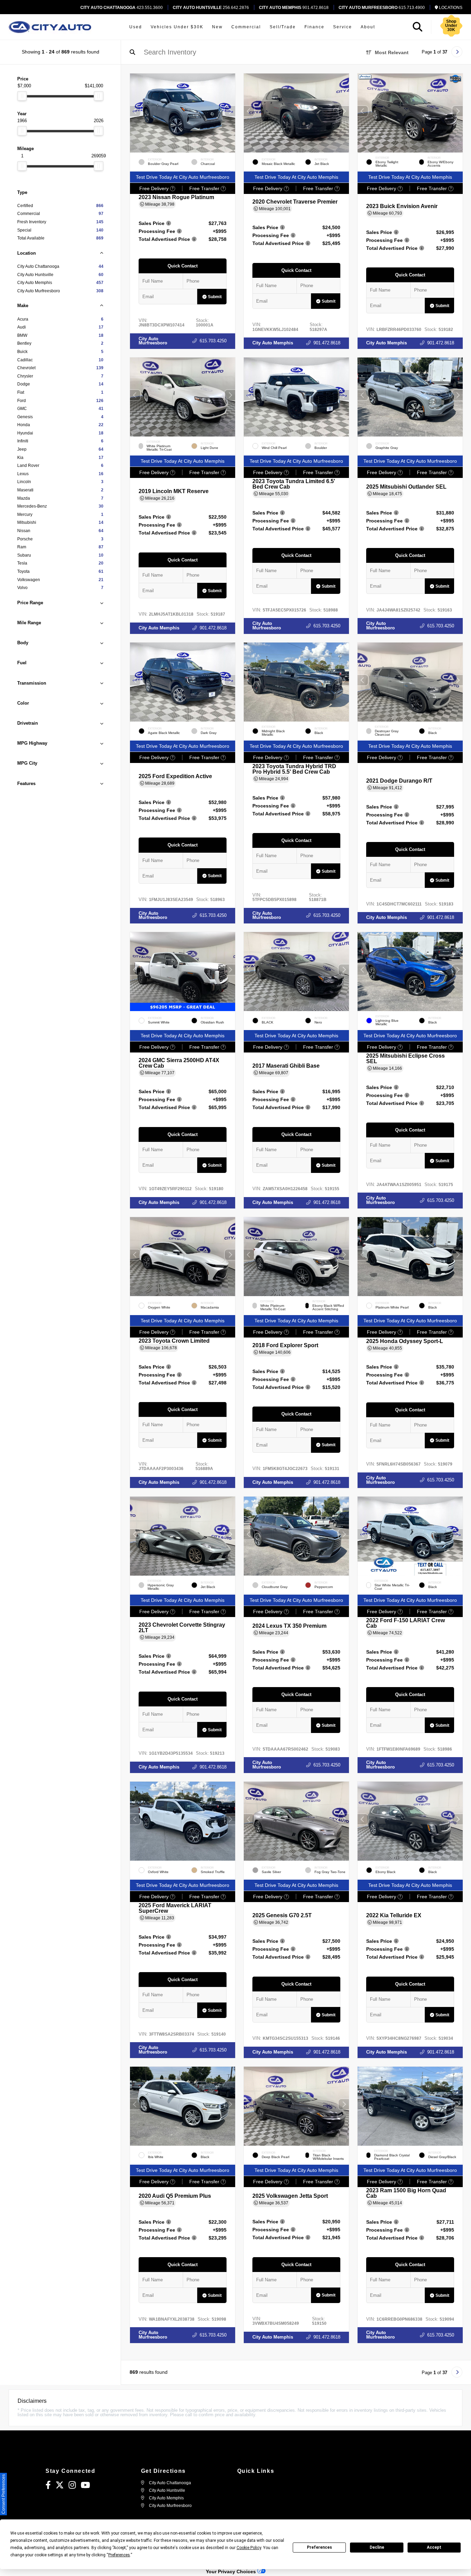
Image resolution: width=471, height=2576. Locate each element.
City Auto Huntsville (167, 2490)
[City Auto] (50, 27)
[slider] (22, 96)
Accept (434, 2547)
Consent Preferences (3, 2494)
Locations (450, 8)
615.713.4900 (382, 8)
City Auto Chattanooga (169, 2483)
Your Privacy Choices (232, 2572)
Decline (377, 2547)
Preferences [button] (119, 2555)
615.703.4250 (213, 341)
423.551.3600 (122, 8)
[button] (230, 111)
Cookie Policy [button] (249, 2548)
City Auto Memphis (273, 343)
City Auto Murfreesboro (153, 341)
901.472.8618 (294, 8)
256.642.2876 (211, 8)
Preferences (319, 2547)
